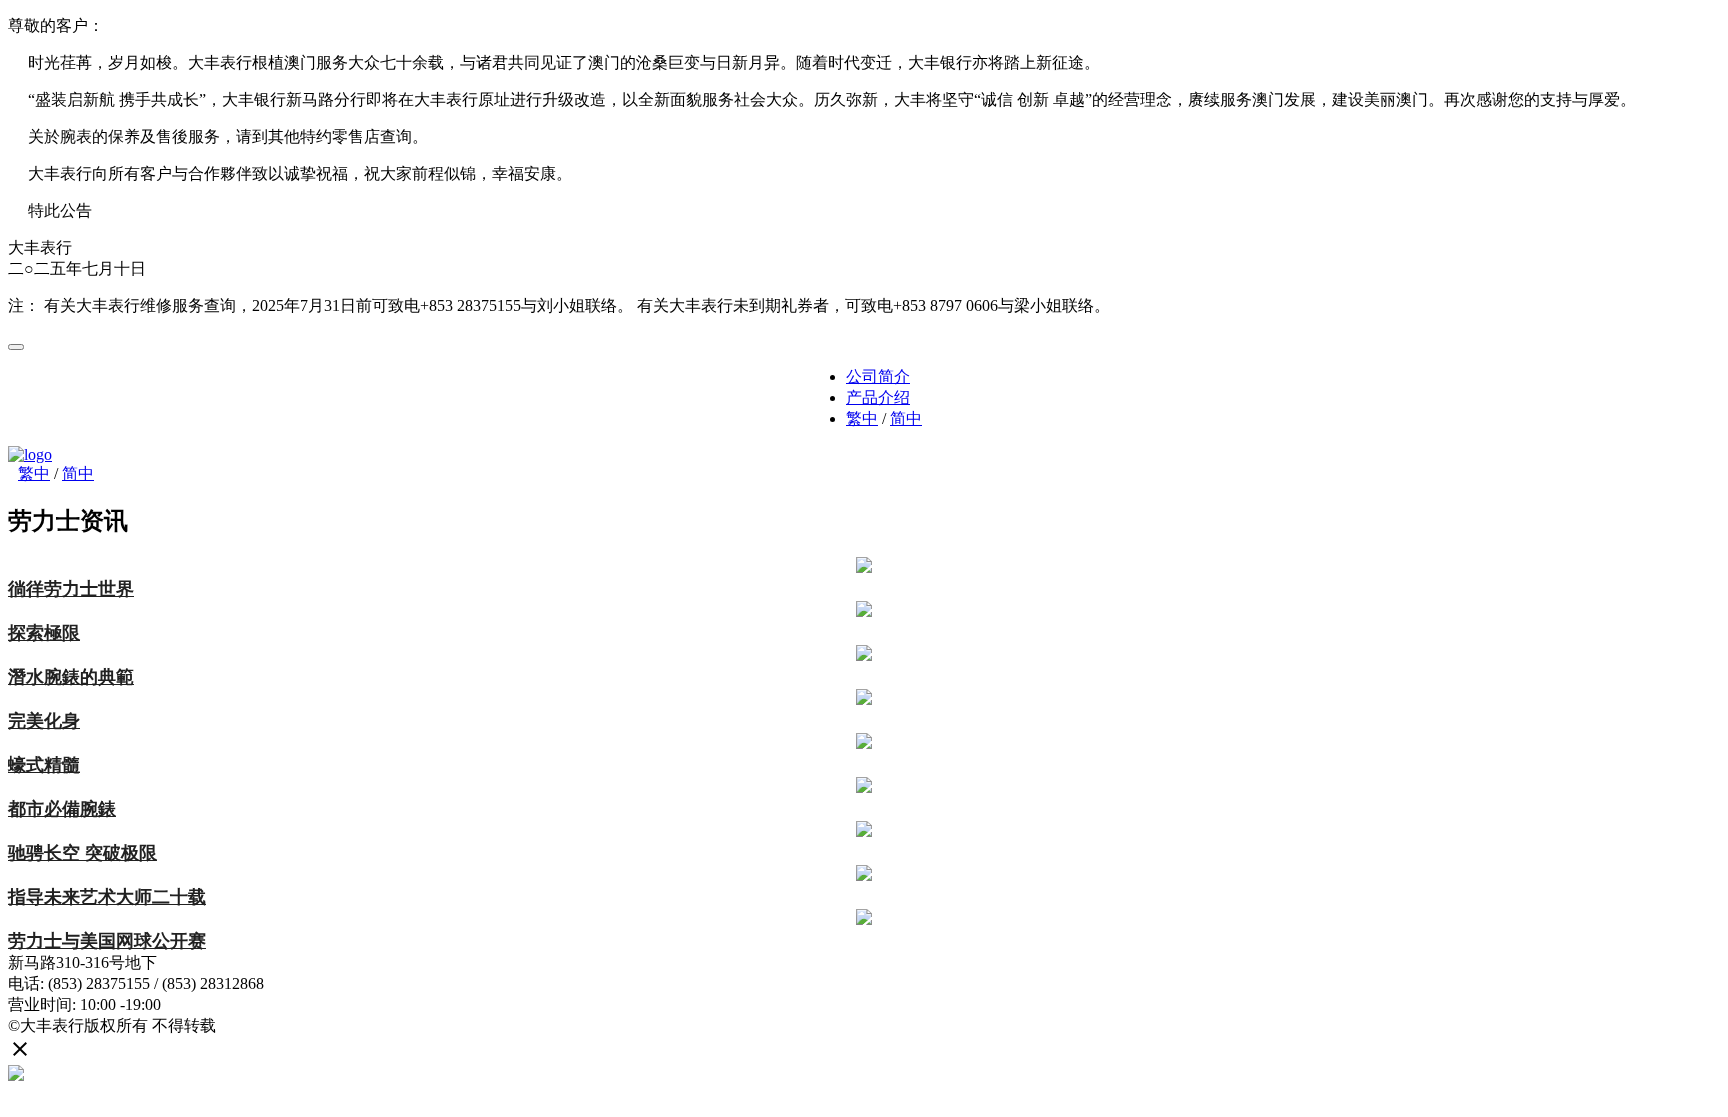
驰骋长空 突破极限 (82, 853)
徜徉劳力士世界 (71, 589)
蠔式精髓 (44, 765)
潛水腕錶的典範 (71, 677)
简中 (906, 418)
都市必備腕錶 (62, 809)
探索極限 (44, 633)
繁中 (862, 418)
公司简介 (878, 376)
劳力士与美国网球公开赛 (107, 941)
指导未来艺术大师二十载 (107, 897)
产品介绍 (878, 397)
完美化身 (44, 721)
